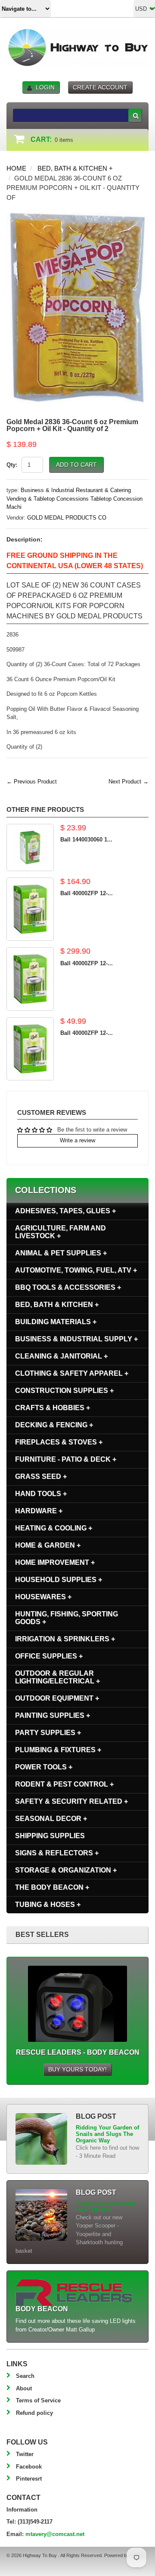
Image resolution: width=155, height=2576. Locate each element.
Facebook (29, 2467)
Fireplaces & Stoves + (59, 1442)
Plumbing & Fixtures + (58, 1750)
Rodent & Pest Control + (64, 1784)
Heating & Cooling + (54, 1528)
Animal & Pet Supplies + (61, 1253)
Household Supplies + (59, 1580)
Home (16, 168)
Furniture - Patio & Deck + (66, 1459)
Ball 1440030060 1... (86, 840)
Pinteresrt (29, 2479)
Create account (100, 87)
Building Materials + (56, 1322)
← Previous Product (32, 782)
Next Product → (129, 782)
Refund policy (34, 2413)
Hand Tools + (41, 1494)
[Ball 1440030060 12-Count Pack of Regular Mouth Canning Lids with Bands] (30, 847)
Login (45, 87)
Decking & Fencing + (54, 1425)
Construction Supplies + (64, 1390)
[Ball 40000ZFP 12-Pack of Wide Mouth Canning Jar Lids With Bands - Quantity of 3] (30, 1049)
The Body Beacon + (52, 1887)
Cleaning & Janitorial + (61, 1356)
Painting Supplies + (53, 1715)
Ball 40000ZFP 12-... (87, 893)
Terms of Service (38, 2400)
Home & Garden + (48, 1545)
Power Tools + (44, 1767)
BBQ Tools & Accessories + (68, 1287)
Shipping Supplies (50, 1836)
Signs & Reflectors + (57, 1853)
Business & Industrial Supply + (76, 1339)
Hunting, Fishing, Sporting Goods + (67, 1618)
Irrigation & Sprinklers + (65, 1639)
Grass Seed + (41, 1476)
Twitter (25, 2454)
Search (25, 2376)
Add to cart (76, 465)
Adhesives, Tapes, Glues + (65, 1211)
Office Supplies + (49, 1656)
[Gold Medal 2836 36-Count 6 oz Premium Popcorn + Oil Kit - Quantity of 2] (77, 213)
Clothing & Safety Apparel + (72, 1373)
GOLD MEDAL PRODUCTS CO (67, 518)
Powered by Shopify (125, 2555)
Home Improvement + (55, 1562)
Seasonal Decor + (51, 1819)
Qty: (12, 465)
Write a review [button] (77, 1140)
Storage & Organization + (66, 1870)
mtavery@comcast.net (55, 2534)
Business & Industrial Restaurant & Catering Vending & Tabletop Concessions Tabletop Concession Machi (74, 499)
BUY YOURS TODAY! (77, 2069)
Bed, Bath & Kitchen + (75, 168)
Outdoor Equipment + (57, 1698)
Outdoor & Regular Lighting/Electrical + (57, 1677)
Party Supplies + (48, 1733)
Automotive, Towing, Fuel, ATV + (76, 1270)
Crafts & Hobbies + (53, 1408)
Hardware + (39, 1511)
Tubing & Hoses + (48, 1904)
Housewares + (43, 1597)
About (24, 2388)
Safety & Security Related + (71, 1801)
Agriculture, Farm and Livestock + (60, 1232)
